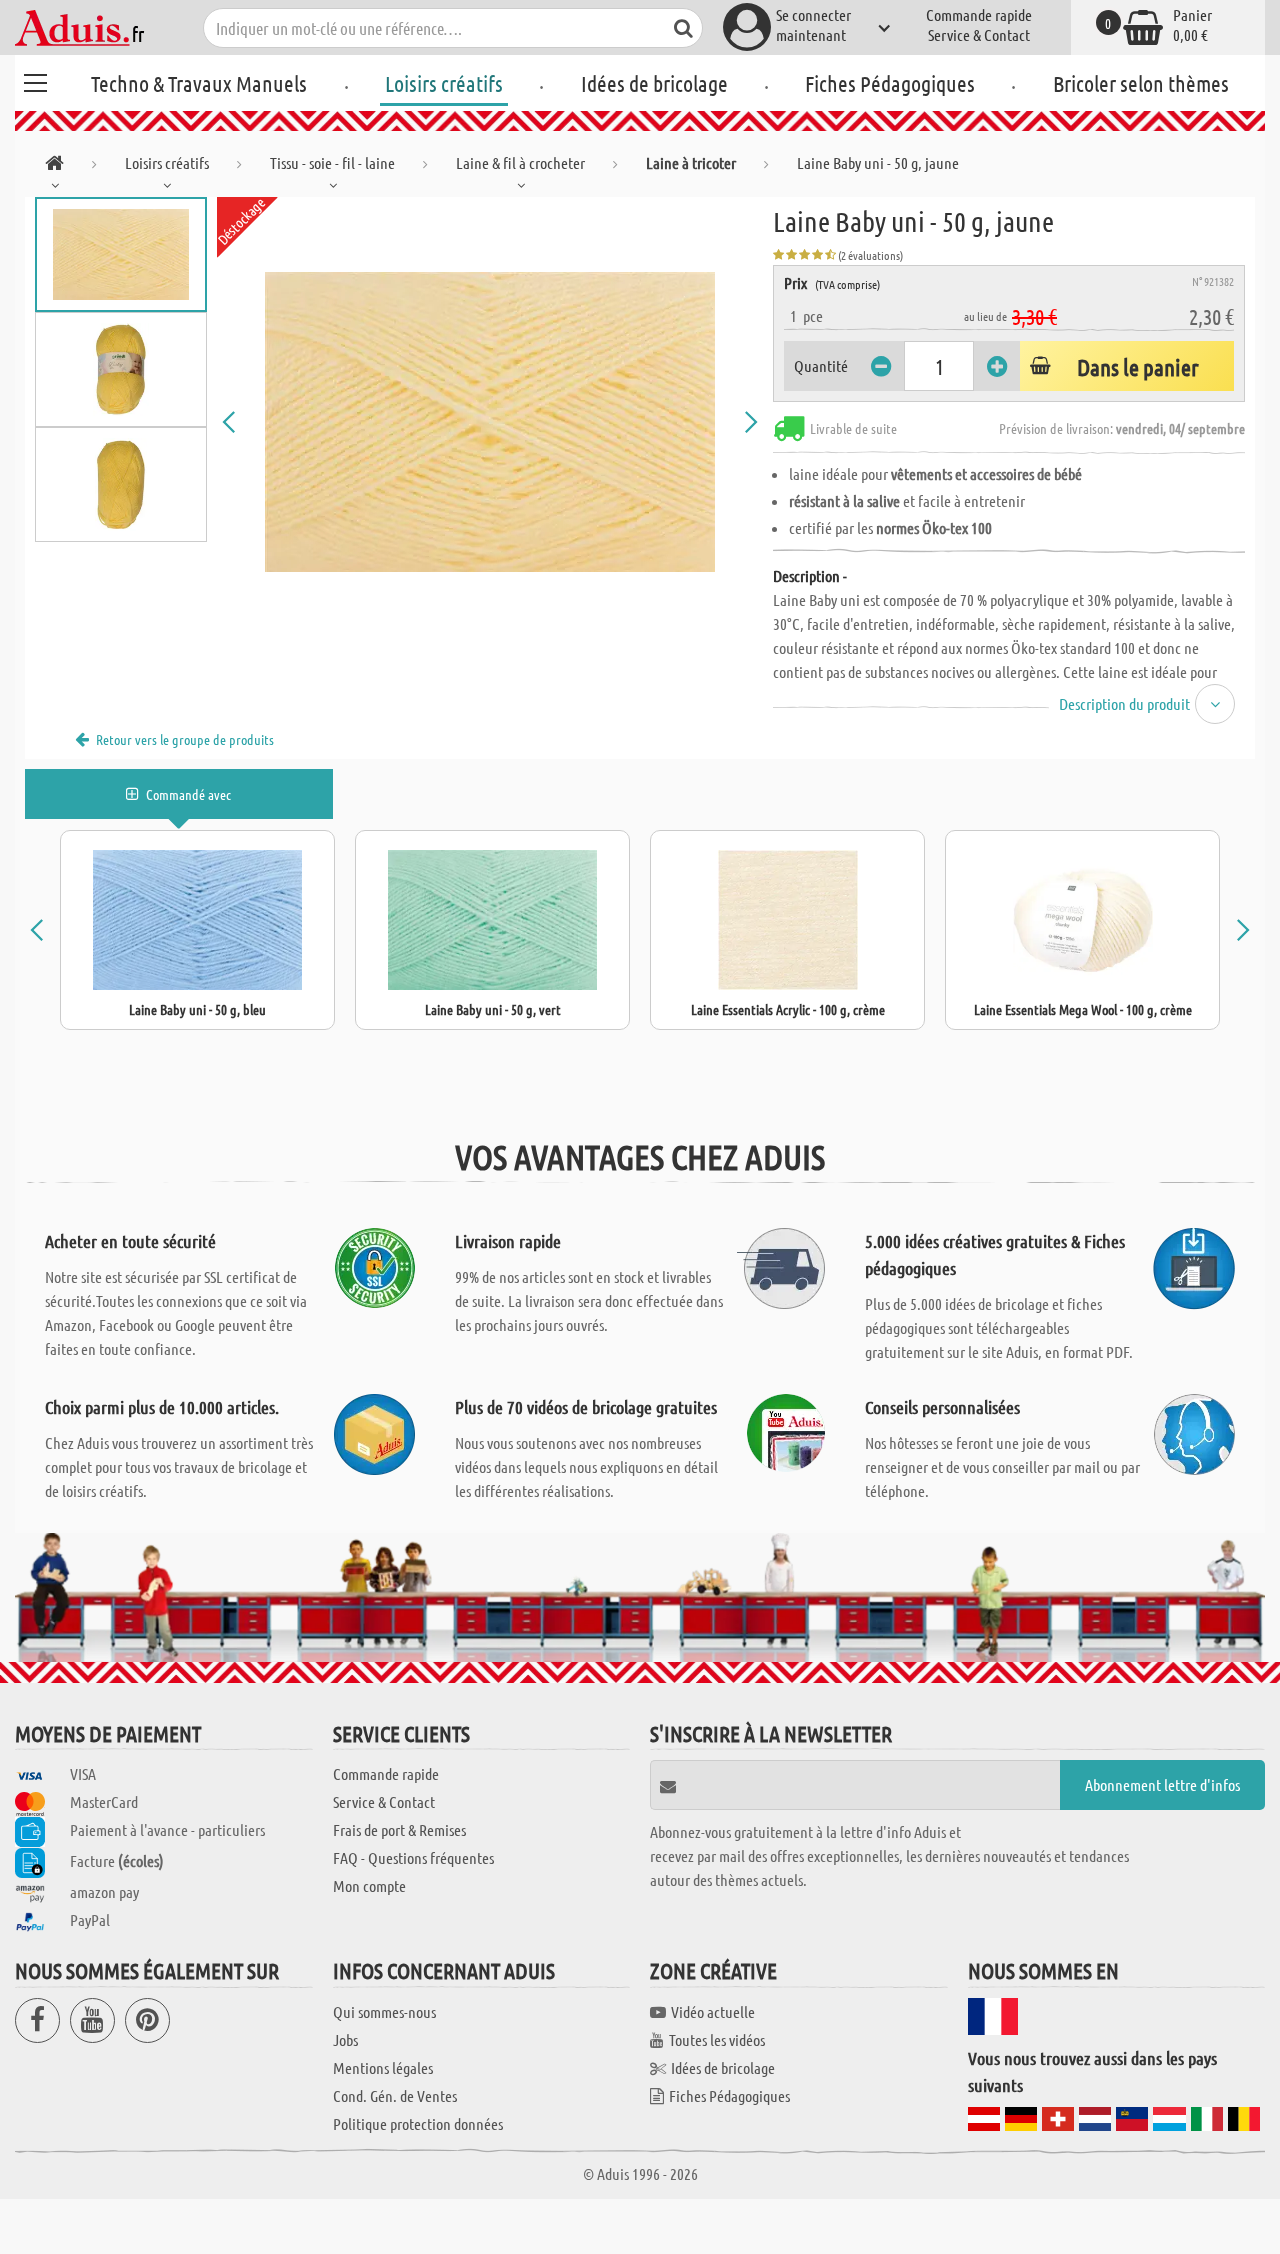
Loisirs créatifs (444, 83)
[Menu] (35, 80)
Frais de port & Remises (399, 1829)
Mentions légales (383, 2067)
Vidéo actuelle (713, 2011)
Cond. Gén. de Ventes (395, 2095)
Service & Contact (979, 34)
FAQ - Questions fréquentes (413, 1857)
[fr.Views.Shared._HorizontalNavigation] (54, 166)
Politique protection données (418, 2123)
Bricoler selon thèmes (1141, 83)
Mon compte (369, 1885)
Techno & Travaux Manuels (199, 83)
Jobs (345, 2039)
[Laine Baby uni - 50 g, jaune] (490, 422)
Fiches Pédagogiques (890, 83)
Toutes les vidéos (717, 2039)
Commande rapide (979, 14)
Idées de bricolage (654, 83)
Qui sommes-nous (384, 2011)
